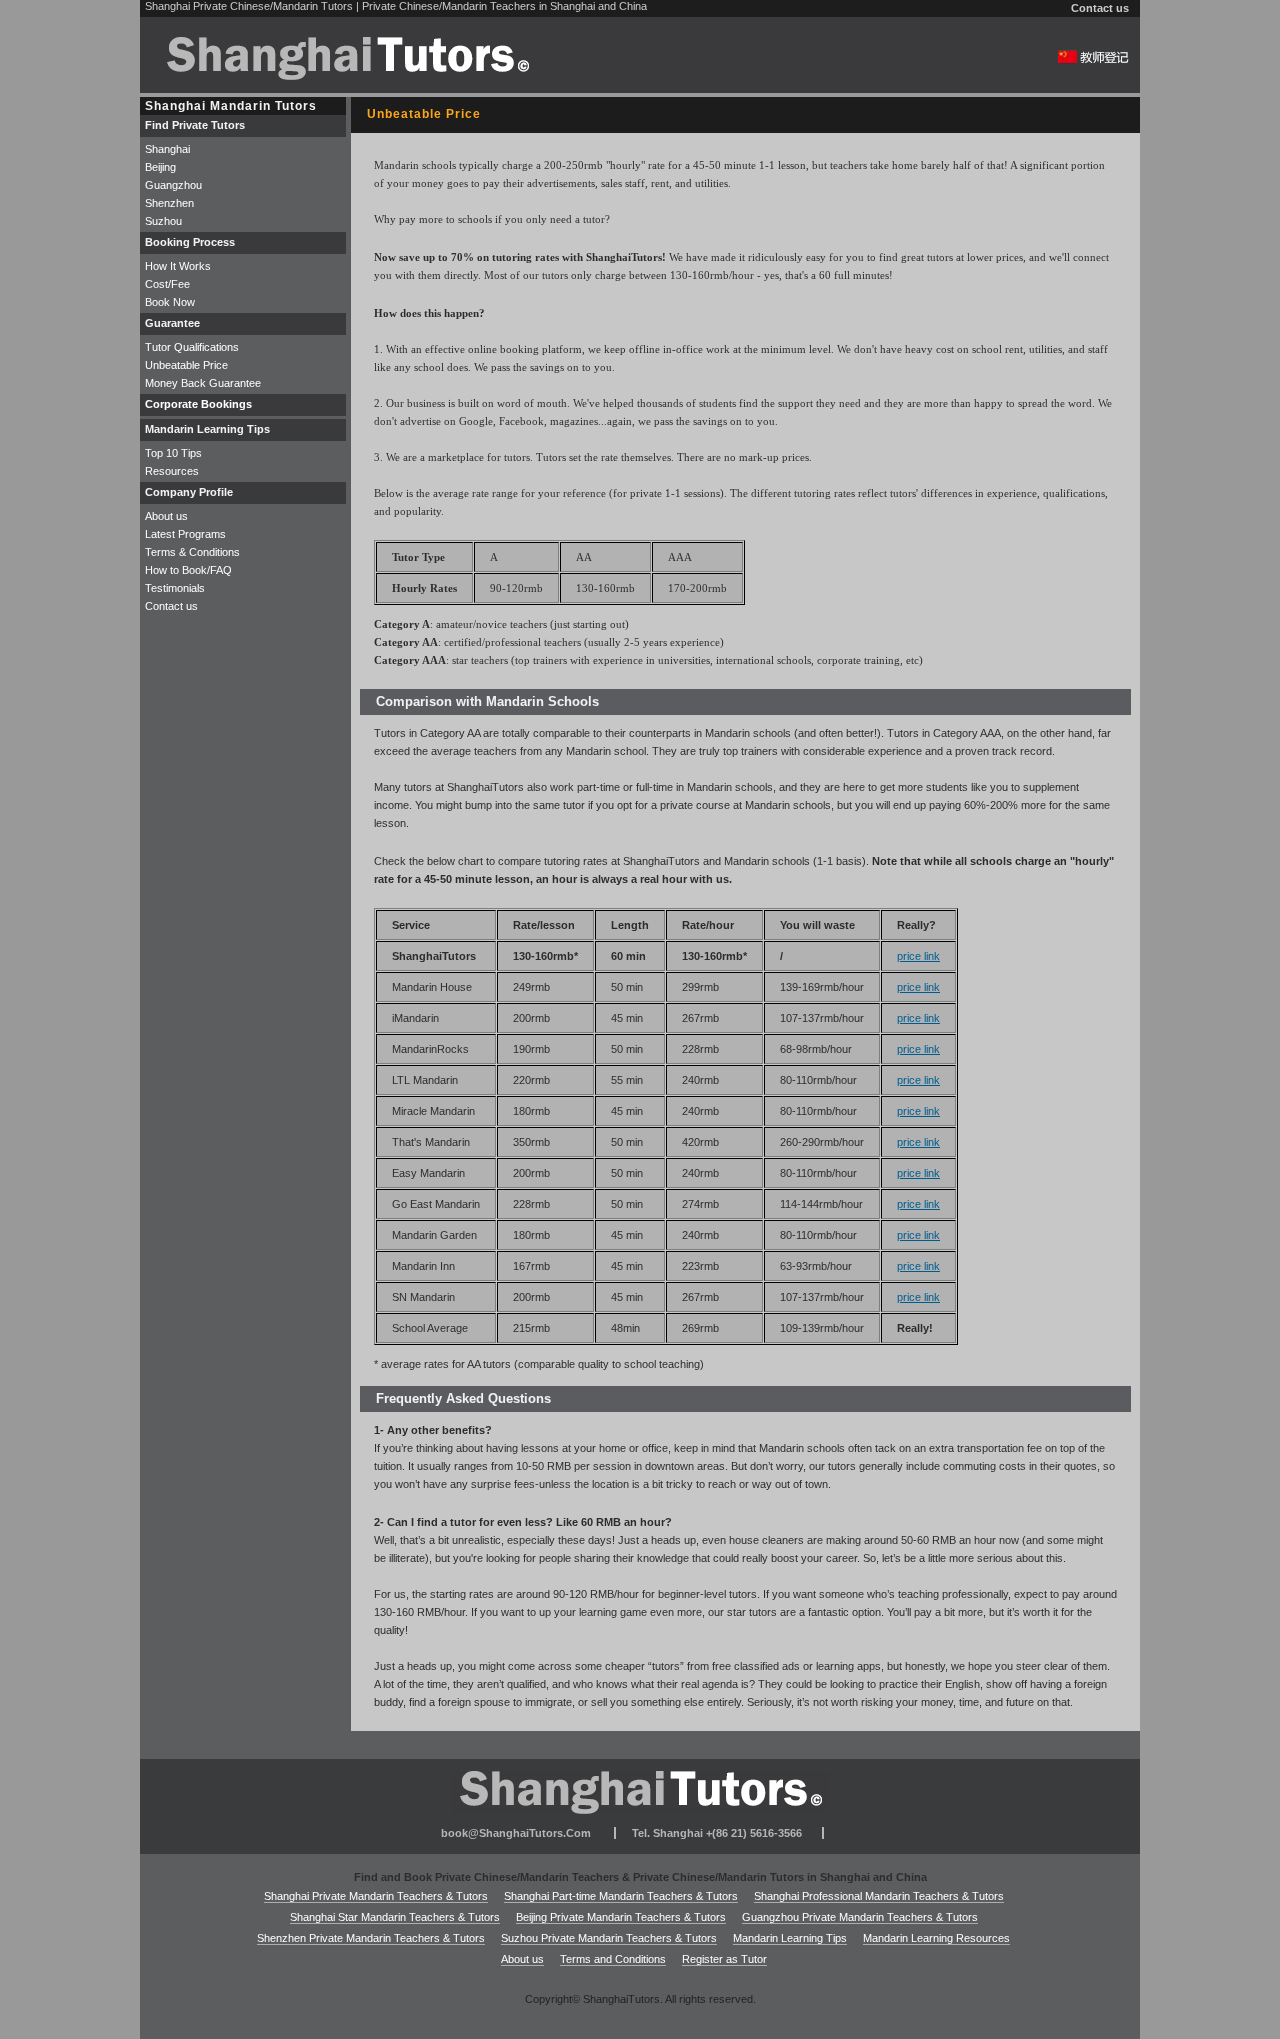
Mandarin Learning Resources (936, 1938)
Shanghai (167, 149)
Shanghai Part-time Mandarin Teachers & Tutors (621, 1896)
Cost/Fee (167, 284)
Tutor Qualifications (192, 347)
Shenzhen (169, 203)
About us (166, 516)
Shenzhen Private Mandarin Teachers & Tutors (371, 1938)
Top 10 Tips (173, 453)
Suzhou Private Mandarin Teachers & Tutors (609, 1938)
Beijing (160, 167)
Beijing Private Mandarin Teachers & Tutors (621, 1917)
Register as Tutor (724, 1959)
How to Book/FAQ (188, 570)
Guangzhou (173, 185)
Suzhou (163, 221)
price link (918, 956)
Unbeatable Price (186, 365)
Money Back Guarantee (203, 383)
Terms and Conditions (613, 1959)
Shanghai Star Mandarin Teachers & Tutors (395, 1917)
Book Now (170, 302)
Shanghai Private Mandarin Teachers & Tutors (376, 1896)
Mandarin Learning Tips (790, 1938)
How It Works (178, 266)
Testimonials (175, 588)
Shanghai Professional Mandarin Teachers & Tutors (879, 1896)
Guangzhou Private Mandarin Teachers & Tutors (860, 1917)
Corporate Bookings (198, 404)
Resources (172, 471)
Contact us (1100, 8)
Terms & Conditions (192, 552)
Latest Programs (185, 534)
